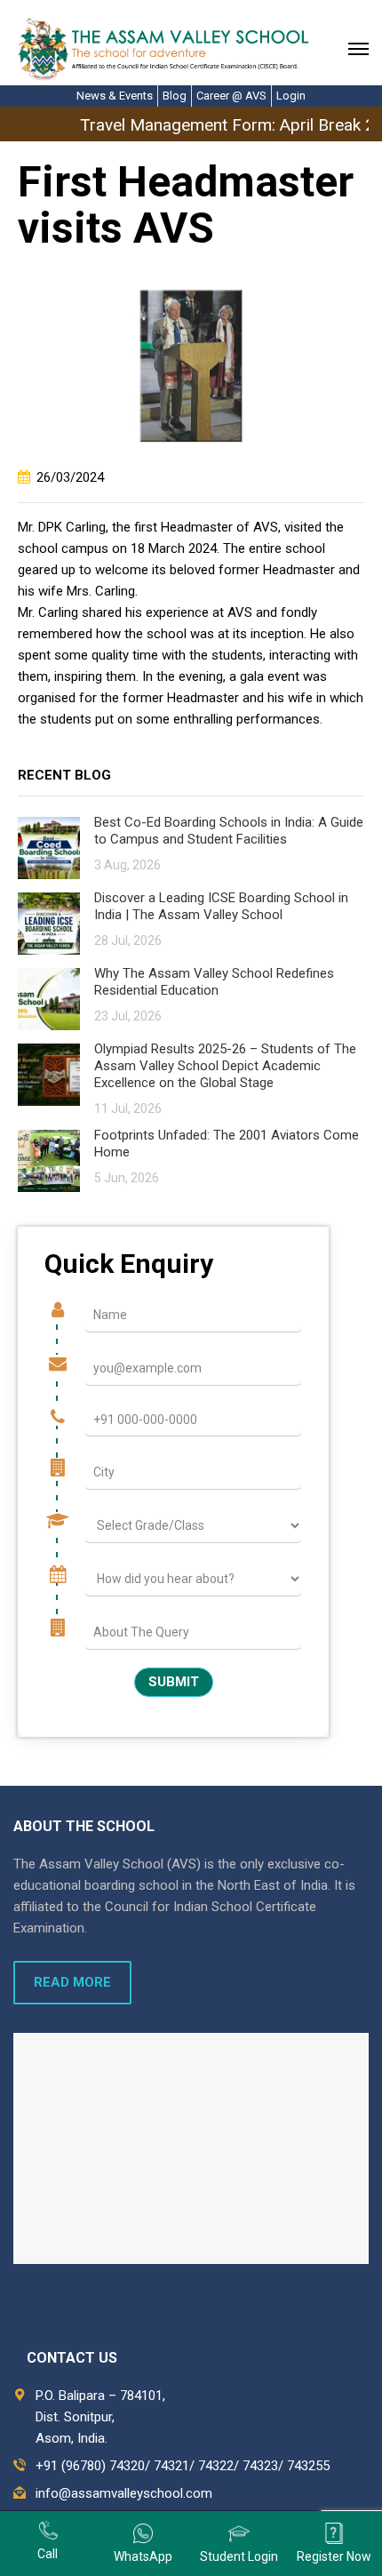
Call (48, 2554)
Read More (72, 1982)
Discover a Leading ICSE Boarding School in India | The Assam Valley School (221, 906)
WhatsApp (143, 2556)
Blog (175, 96)
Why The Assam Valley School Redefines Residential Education (214, 982)
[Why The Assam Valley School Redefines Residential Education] (49, 998)
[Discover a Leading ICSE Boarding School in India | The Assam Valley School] (49, 922)
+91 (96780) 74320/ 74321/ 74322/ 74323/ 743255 (183, 2466)
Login (291, 96)
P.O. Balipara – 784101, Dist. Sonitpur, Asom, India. (100, 2417)
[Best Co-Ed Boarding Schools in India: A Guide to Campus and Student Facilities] (49, 847)
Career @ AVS (231, 96)
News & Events (115, 96)
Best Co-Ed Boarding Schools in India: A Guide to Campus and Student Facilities (229, 831)
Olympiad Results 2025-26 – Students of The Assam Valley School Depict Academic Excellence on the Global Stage (225, 1066)
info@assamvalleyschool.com (124, 2493)
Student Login (239, 2556)
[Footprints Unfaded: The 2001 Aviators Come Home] (49, 1160)
